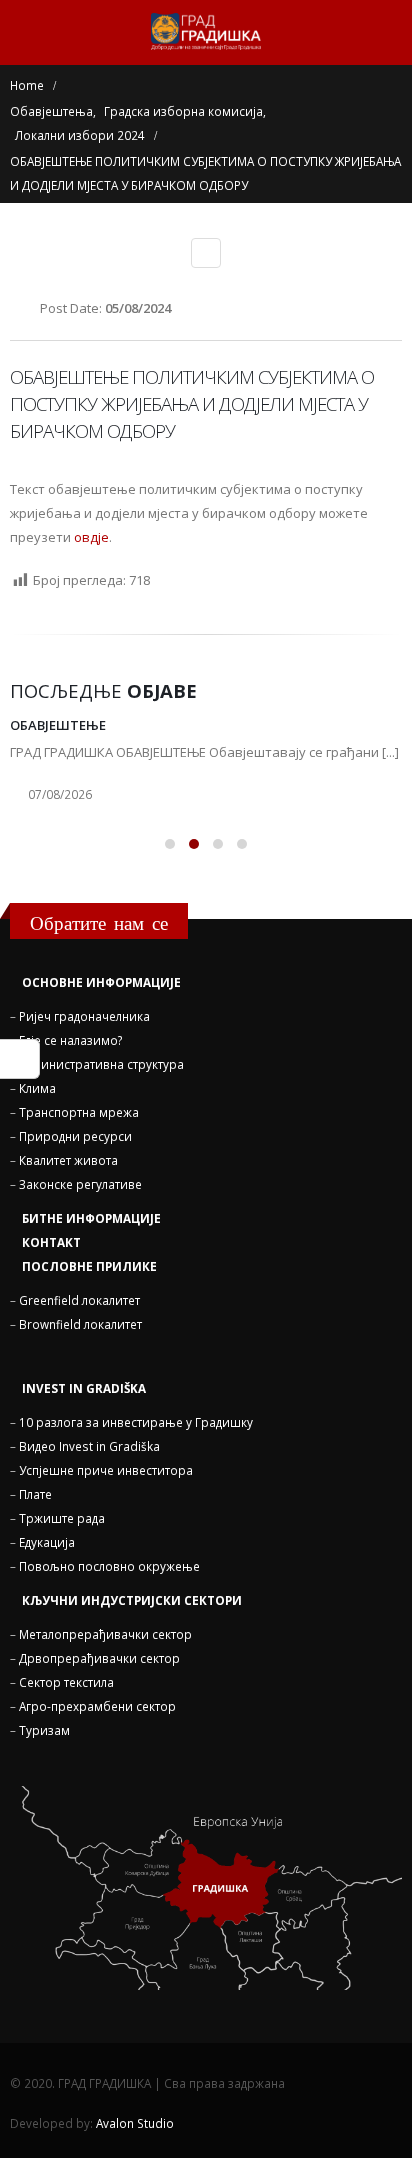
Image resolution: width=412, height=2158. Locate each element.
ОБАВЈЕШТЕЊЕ (58, 725)
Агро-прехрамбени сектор (97, 1706)
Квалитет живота (68, 1160)
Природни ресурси (75, 1136)
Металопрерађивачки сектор (105, 1634)
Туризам (44, 1730)
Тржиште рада (62, 1518)
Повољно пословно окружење (109, 1566)
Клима (37, 1088)
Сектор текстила (66, 1682)
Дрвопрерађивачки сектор (99, 1658)
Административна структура (101, 1064)
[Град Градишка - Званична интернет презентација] (206, 31)
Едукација (47, 1542)
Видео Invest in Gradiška (89, 1446)
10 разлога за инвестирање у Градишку (136, 1422)
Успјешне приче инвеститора (106, 1470)
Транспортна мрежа (79, 1112)
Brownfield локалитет (80, 1324)
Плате (35, 1494)
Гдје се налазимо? (70, 1040)
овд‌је (91, 537)
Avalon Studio (135, 2123)
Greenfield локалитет (79, 1300)
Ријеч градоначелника (84, 1016)
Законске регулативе (80, 1184)
